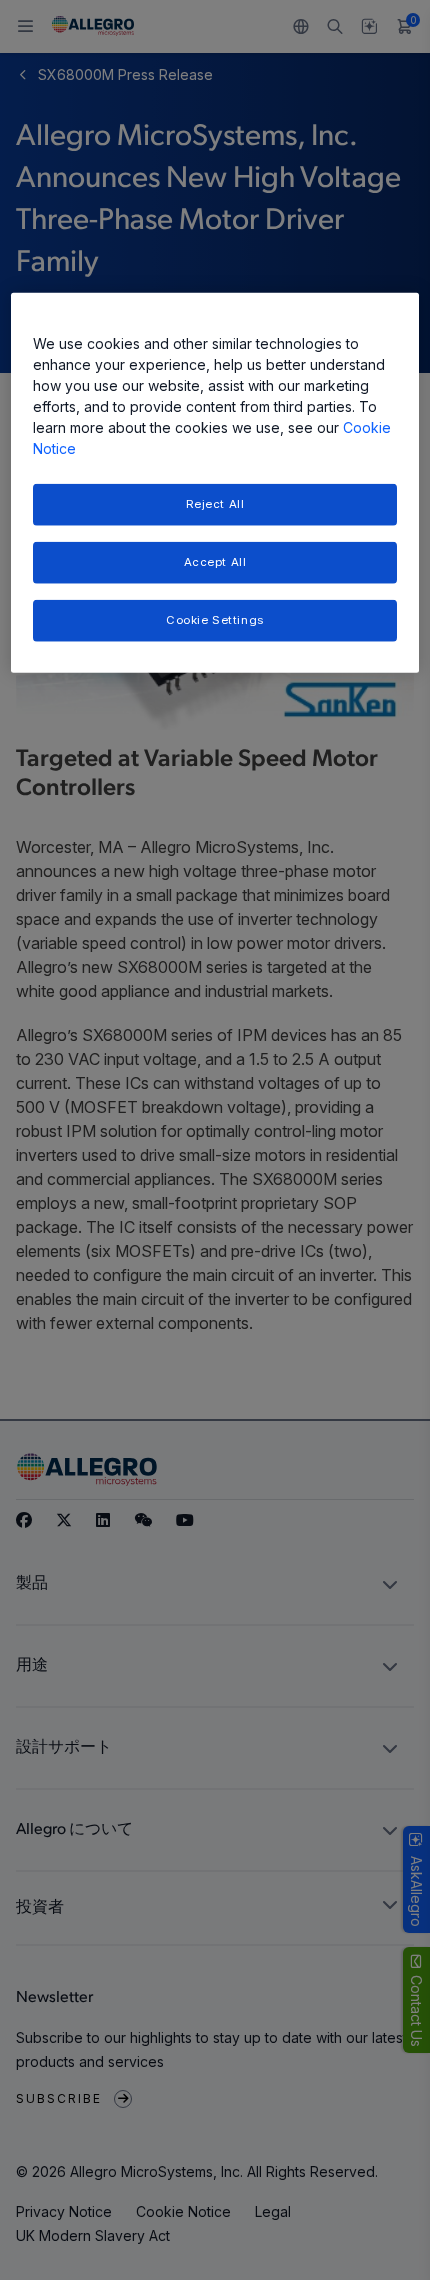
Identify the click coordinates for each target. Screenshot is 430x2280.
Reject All (215, 504)
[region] (215, 483)
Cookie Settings (215, 619)
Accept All (215, 562)
